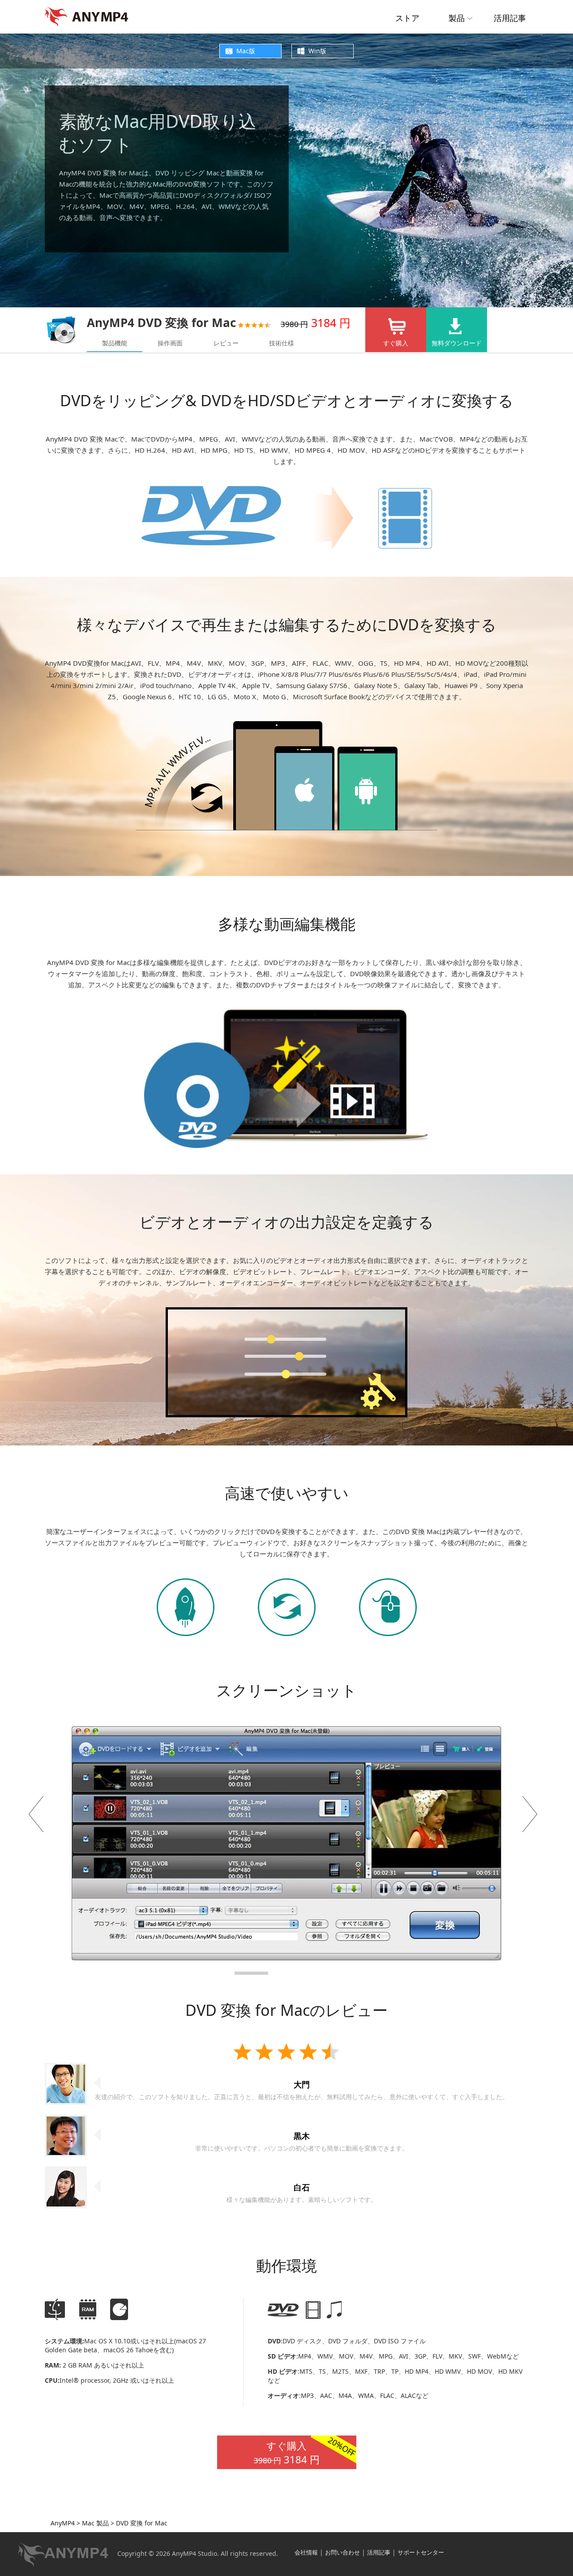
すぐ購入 (396, 343)
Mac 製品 (94, 2523)
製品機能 (115, 343)
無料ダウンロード (457, 343)
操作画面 (170, 343)
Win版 (317, 51)
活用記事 (510, 18)
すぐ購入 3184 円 (305, 2451)
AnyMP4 (63, 2523)
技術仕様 (282, 343)
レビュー (226, 343)
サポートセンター (421, 2552)
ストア (407, 18)
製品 (457, 18)
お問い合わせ (342, 2552)
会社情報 (306, 2552)
